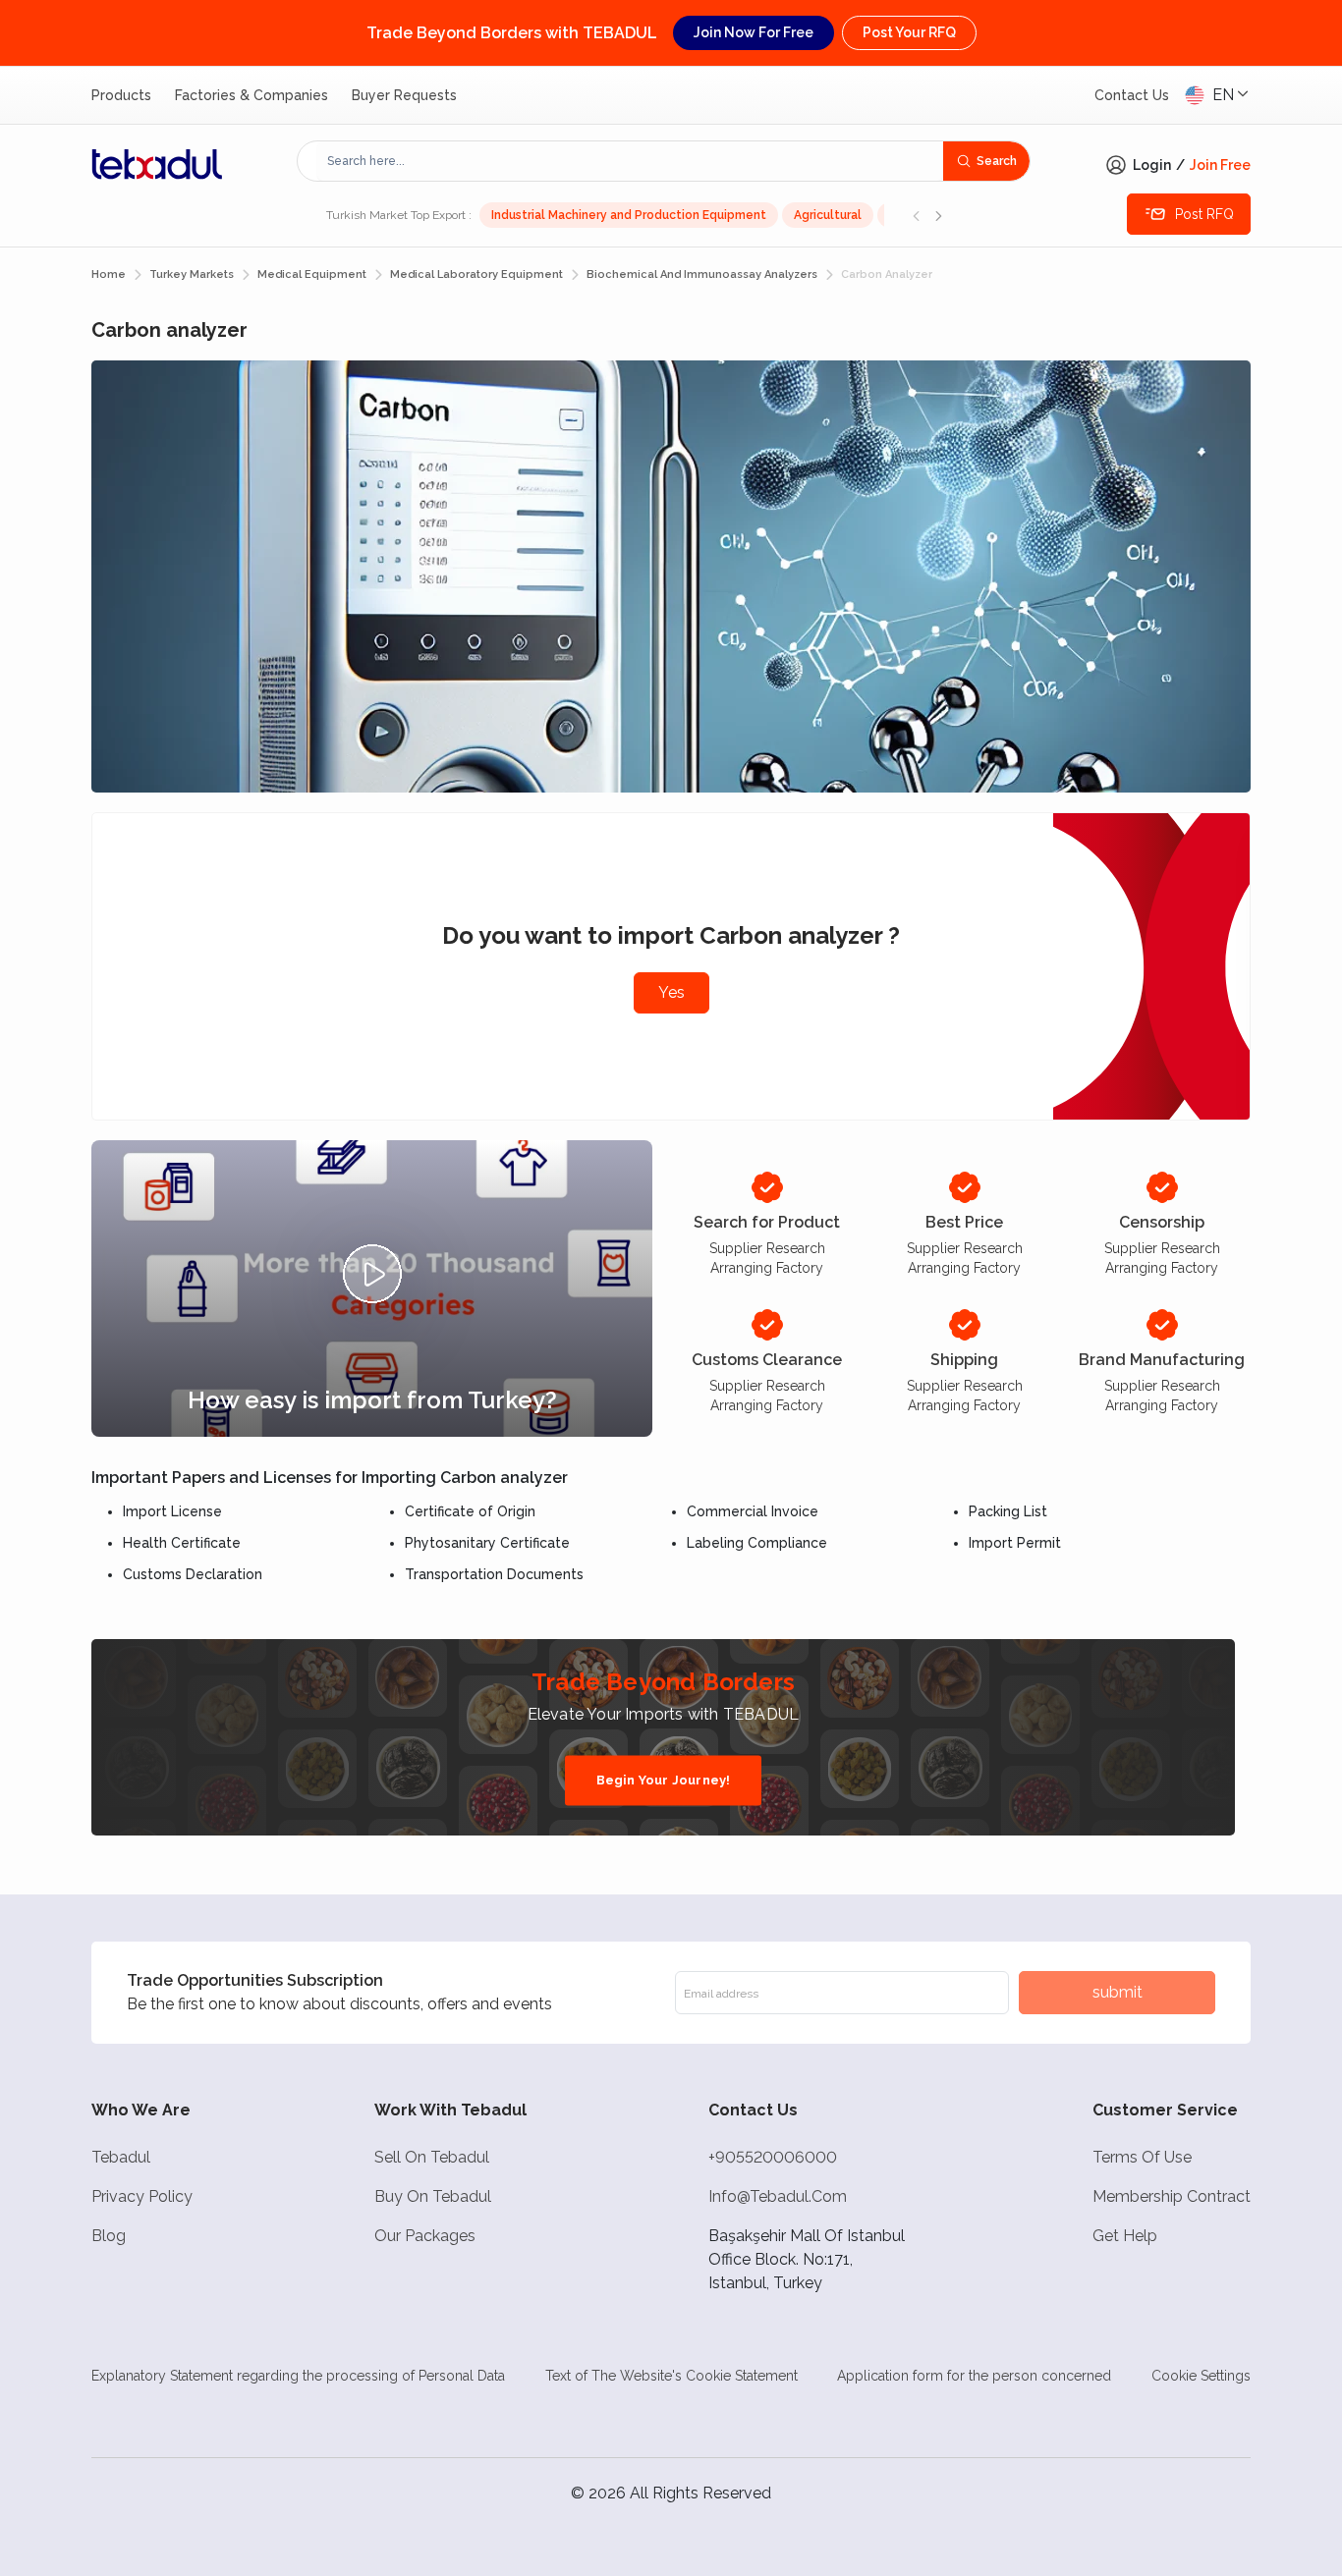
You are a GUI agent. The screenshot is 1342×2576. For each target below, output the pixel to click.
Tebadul (121, 2157)
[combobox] (630, 161)
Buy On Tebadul (433, 2196)
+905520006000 (773, 2157)
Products (121, 95)
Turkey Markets (192, 274)
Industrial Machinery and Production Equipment (629, 215)
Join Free (1220, 165)
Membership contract (1172, 2196)
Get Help (1125, 2236)
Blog (109, 2236)
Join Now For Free (754, 32)
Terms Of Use (1142, 2157)
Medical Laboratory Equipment (476, 274)
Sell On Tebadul (432, 2157)
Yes (671, 992)
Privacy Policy (142, 2196)
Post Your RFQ (909, 32)
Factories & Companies (252, 95)
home (109, 274)
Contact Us (1132, 95)
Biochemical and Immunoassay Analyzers (702, 274)
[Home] (157, 164)
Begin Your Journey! (664, 1780)
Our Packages (425, 2236)
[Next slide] (938, 215)
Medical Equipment (312, 274)
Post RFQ (1204, 214)
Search (997, 161)
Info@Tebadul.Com (778, 2196)
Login (1152, 165)
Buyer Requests (404, 95)
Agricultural (828, 215)
